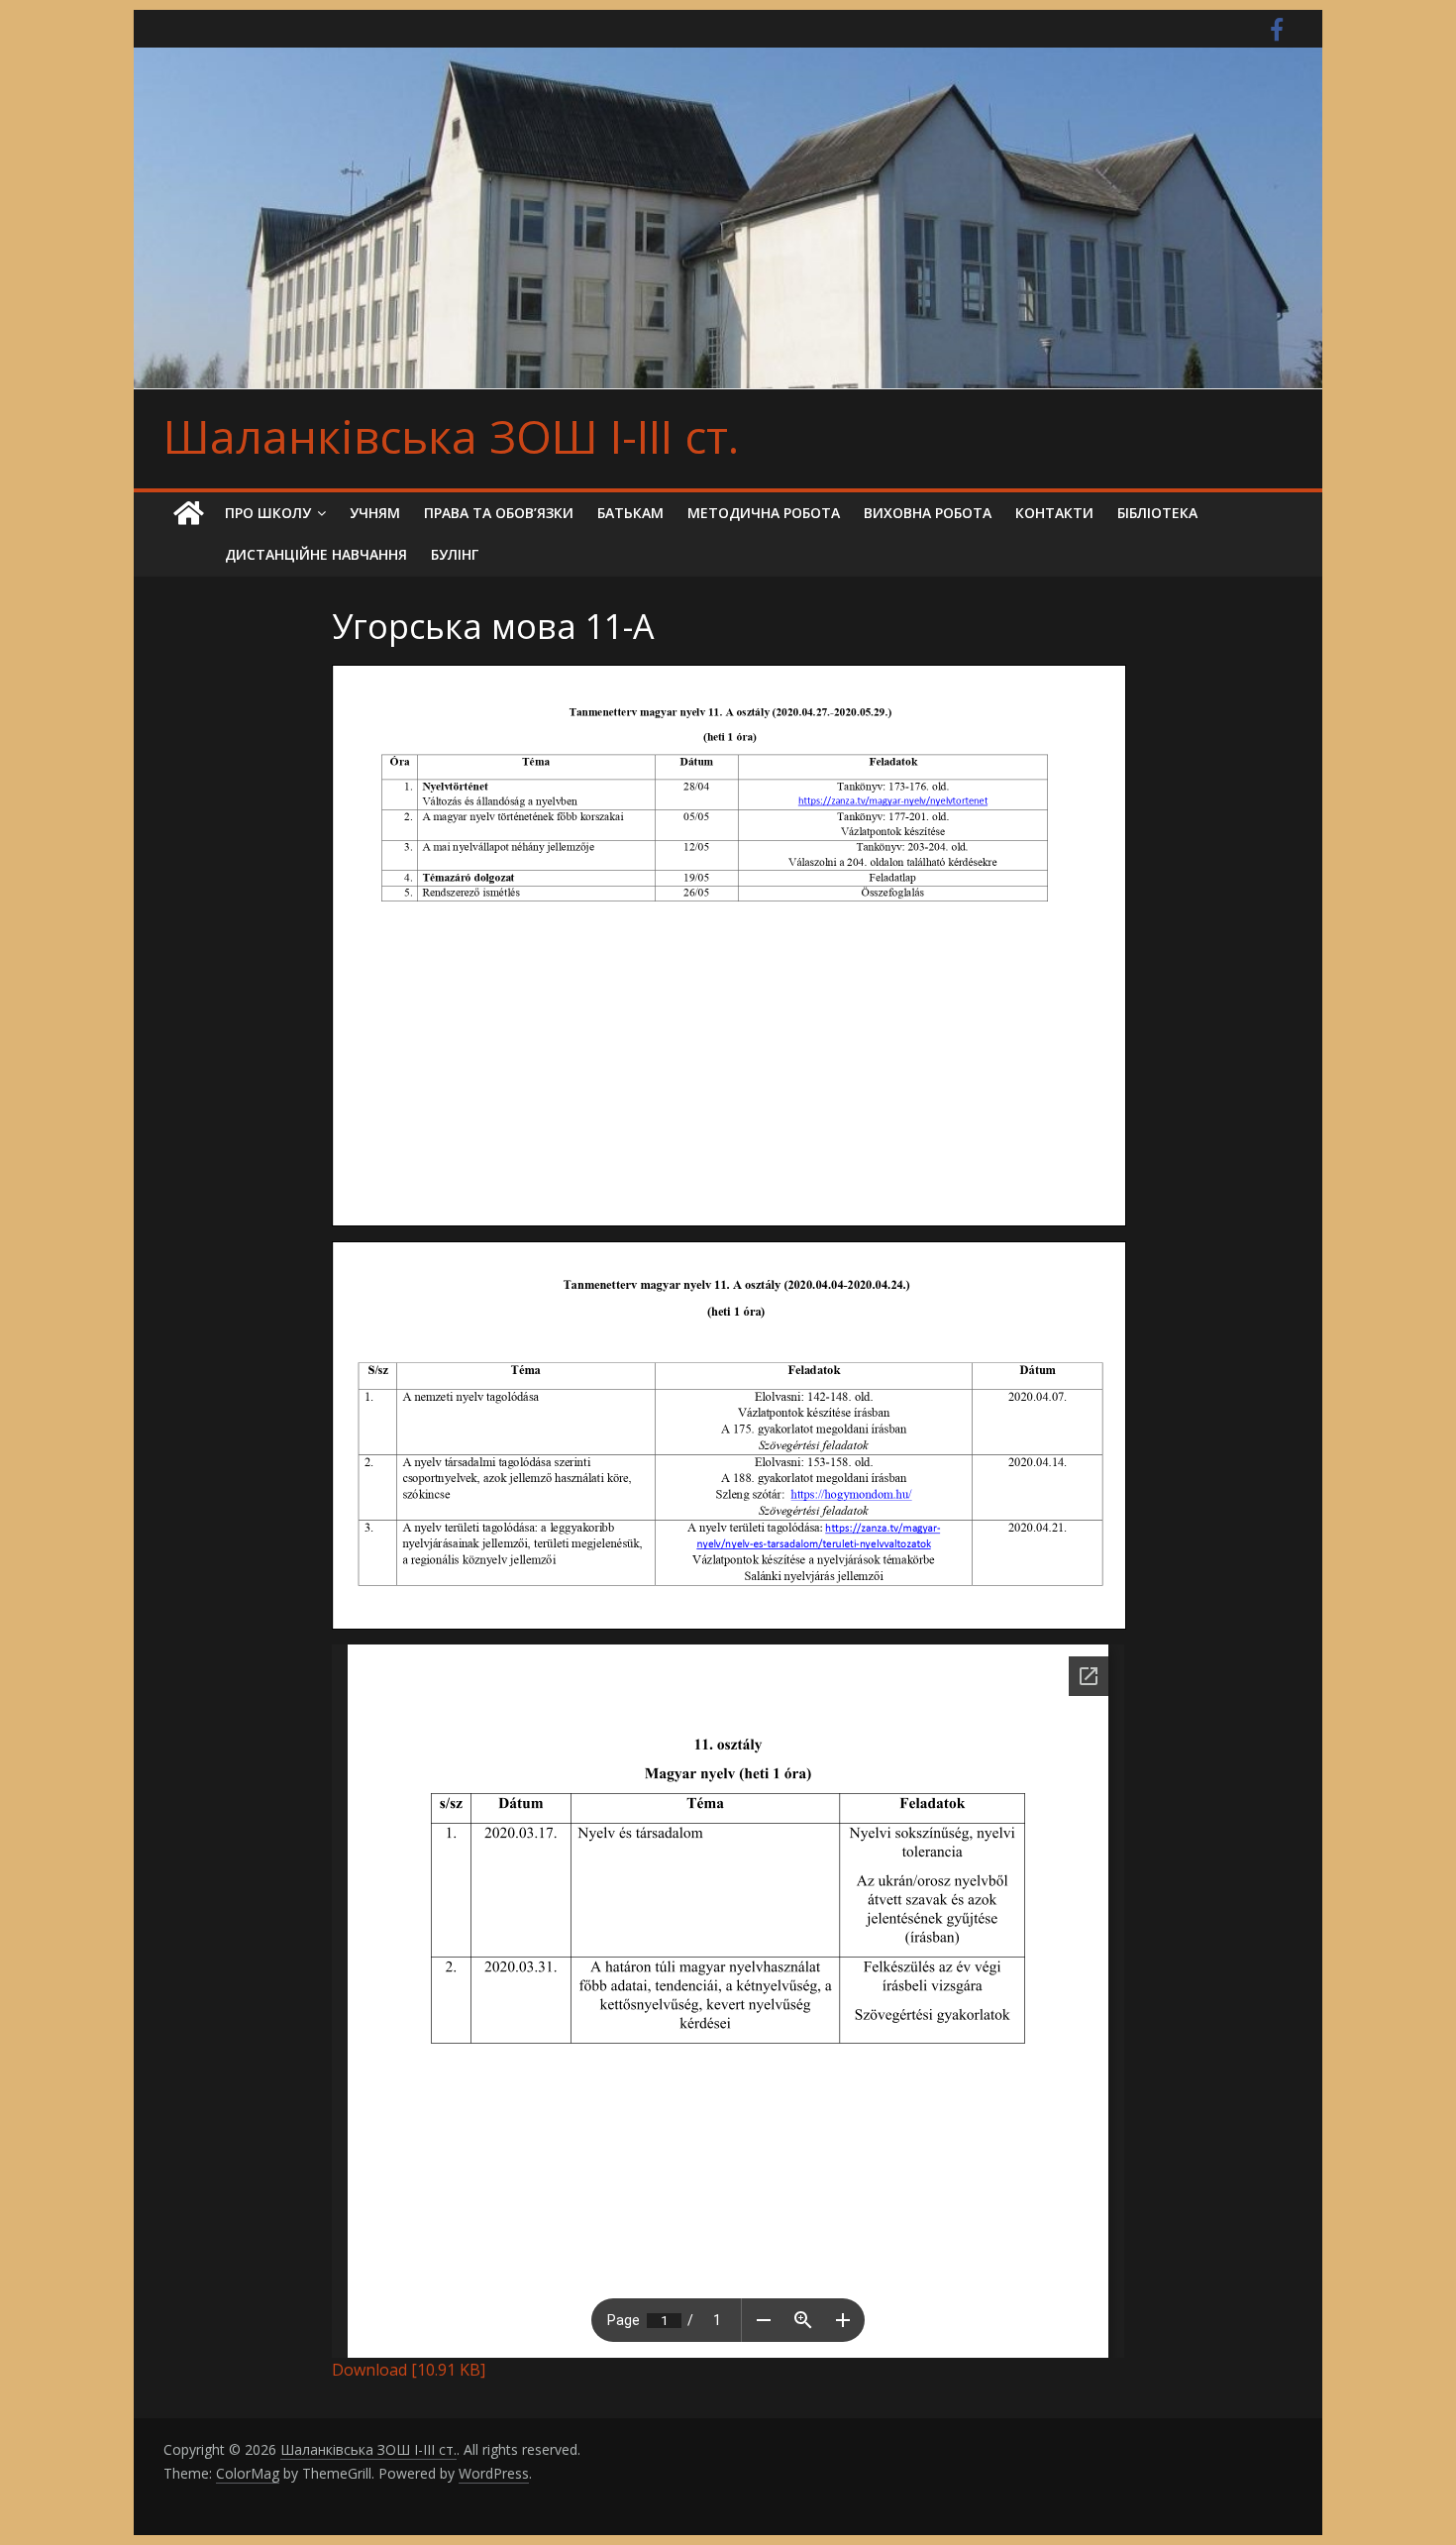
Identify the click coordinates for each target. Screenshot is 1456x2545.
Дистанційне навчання (316, 554)
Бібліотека (1157, 513)
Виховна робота (928, 513)
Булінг (455, 554)
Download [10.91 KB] (409, 2370)
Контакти (1054, 513)
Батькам (630, 513)
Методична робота (764, 513)
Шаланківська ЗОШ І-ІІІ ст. (451, 436)
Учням (375, 513)
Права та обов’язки (499, 513)
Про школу (268, 513)
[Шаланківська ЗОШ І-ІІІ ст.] (188, 514)
